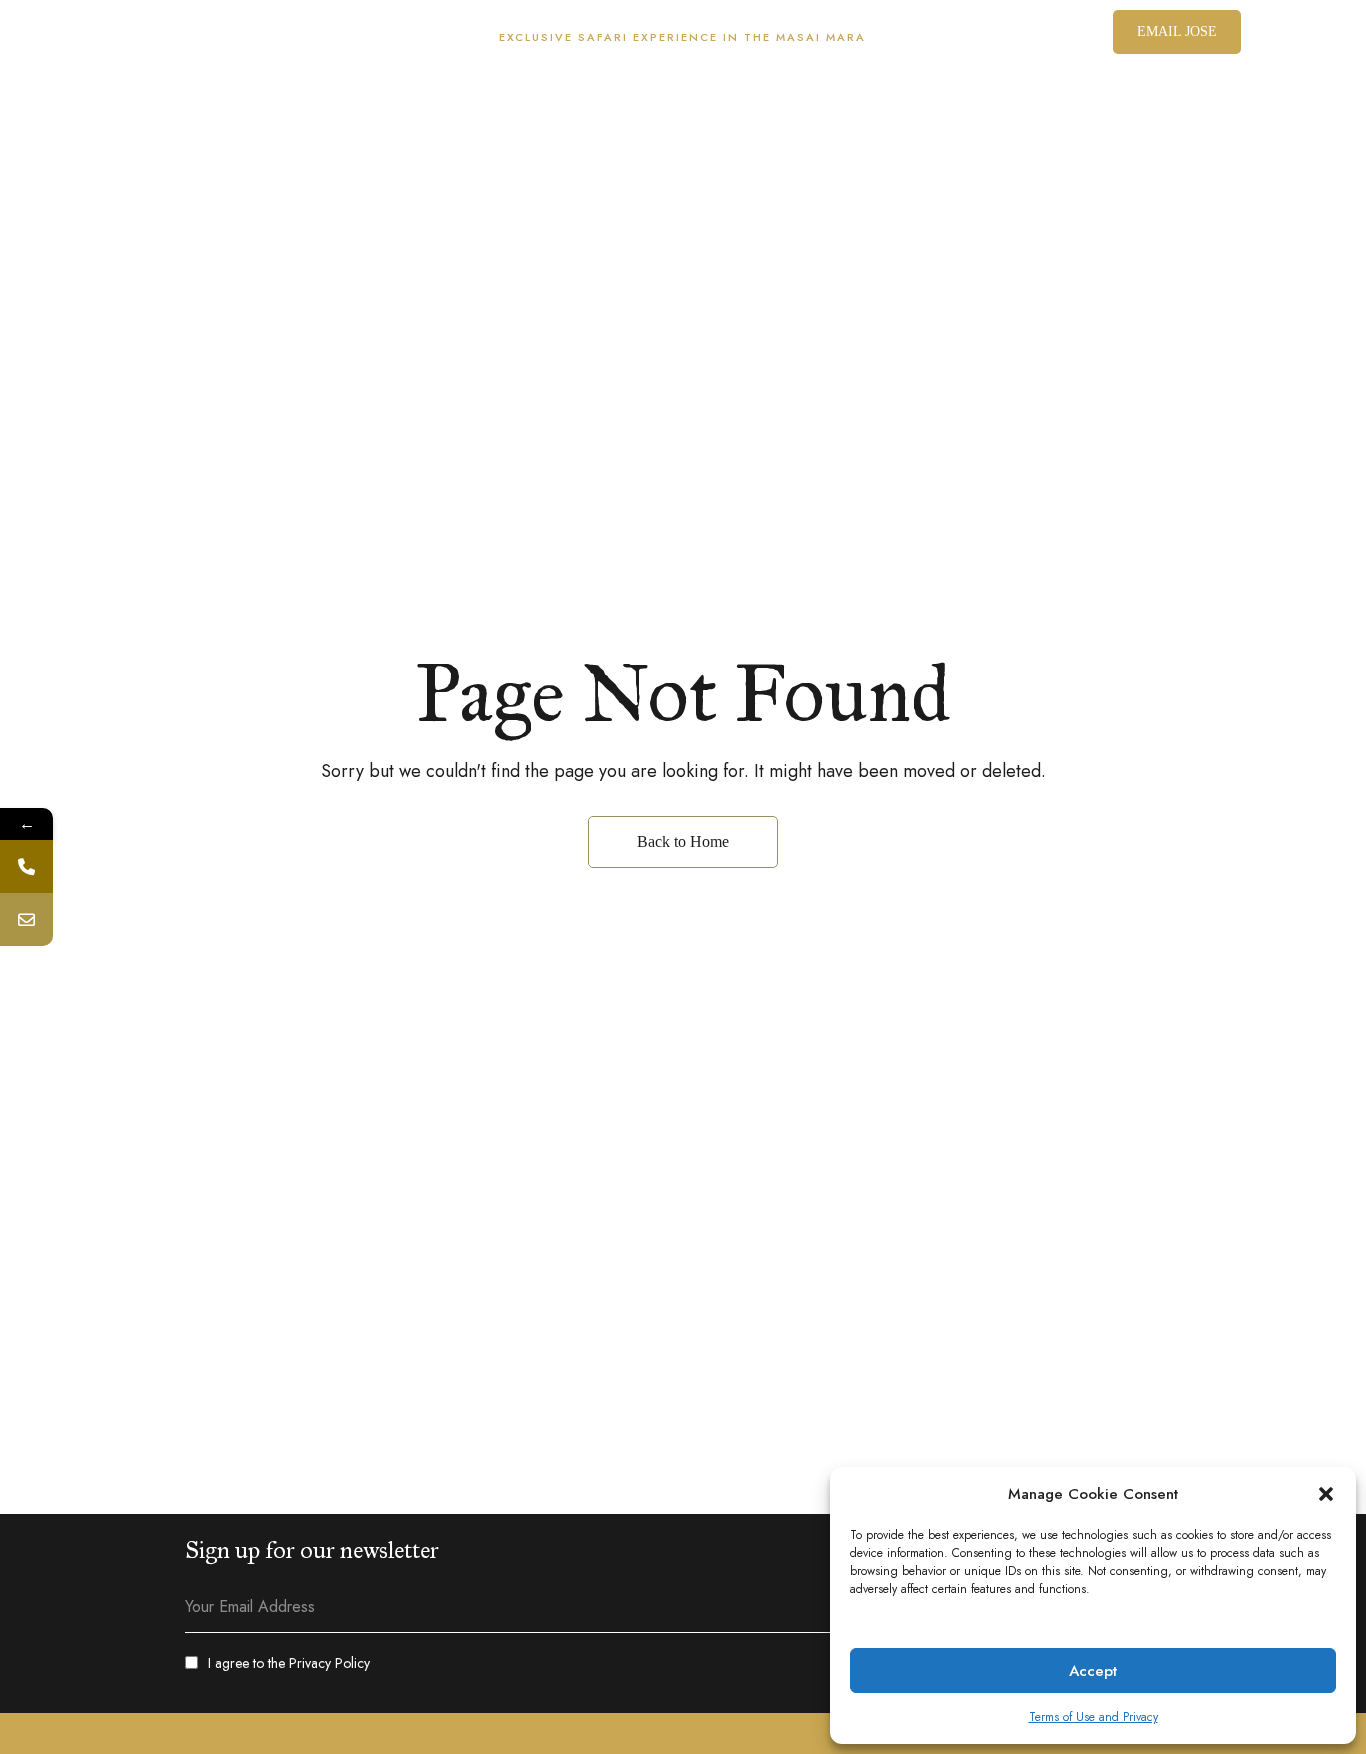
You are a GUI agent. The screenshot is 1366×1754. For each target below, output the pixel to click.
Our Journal (136, 37)
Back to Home (683, 841)
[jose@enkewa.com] (26, 919)
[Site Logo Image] (683, 117)
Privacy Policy (329, 1663)
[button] (1326, 1494)
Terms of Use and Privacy (1093, 1717)
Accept (1093, 1671)
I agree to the (289, 1663)
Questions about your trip (317, 37)
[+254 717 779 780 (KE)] (26, 866)
